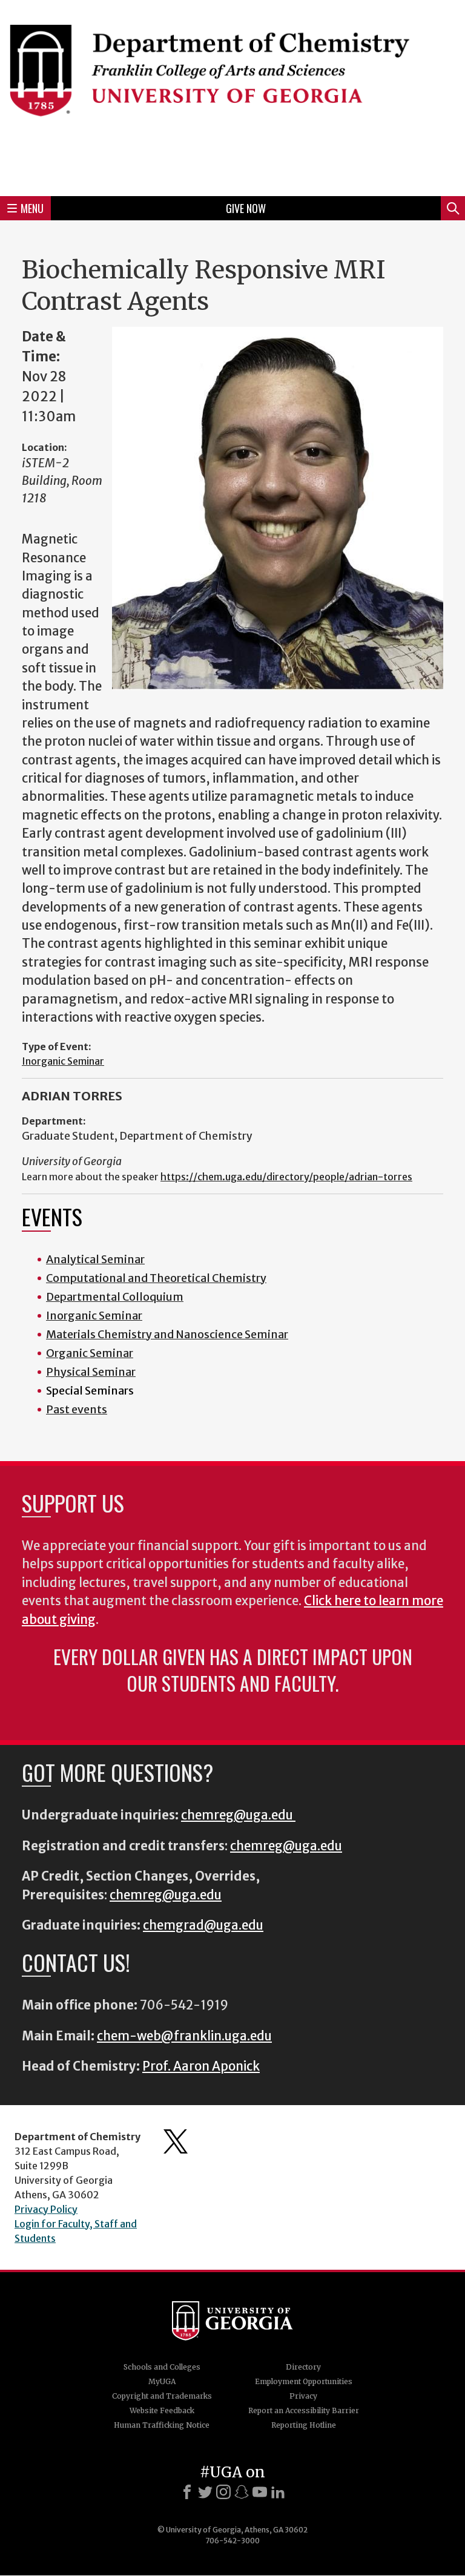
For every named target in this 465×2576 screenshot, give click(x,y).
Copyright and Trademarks (162, 2396)
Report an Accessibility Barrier (304, 2410)
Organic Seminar (90, 1353)
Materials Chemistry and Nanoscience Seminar (167, 1334)
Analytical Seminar (95, 1259)
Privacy (303, 2396)
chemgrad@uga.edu (203, 1925)
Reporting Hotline (304, 2425)
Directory (303, 2367)
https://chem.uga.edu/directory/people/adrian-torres (286, 1177)
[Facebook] (187, 2492)
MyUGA (162, 2381)
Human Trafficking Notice (162, 2425)
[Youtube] (260, 2492)
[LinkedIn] (278, 2492)
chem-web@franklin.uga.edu (184, 2036)
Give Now (246, 208)
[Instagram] (223, 2492)
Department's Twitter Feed (176, 2141)
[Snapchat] (242, 2492)
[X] (205, 2492)
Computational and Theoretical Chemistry (156, 1278)
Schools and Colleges (162, 2367)
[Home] (232, 96)
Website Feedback (162, 2410)
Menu (32, 208)
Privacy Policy (46, 2209)
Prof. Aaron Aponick (201, 2066)
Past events (77, 1409)
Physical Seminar (91, 1372)
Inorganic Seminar (63, 1061)
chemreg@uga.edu (238, 1815)
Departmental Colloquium (115, 1297)
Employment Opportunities (304, 2381)
